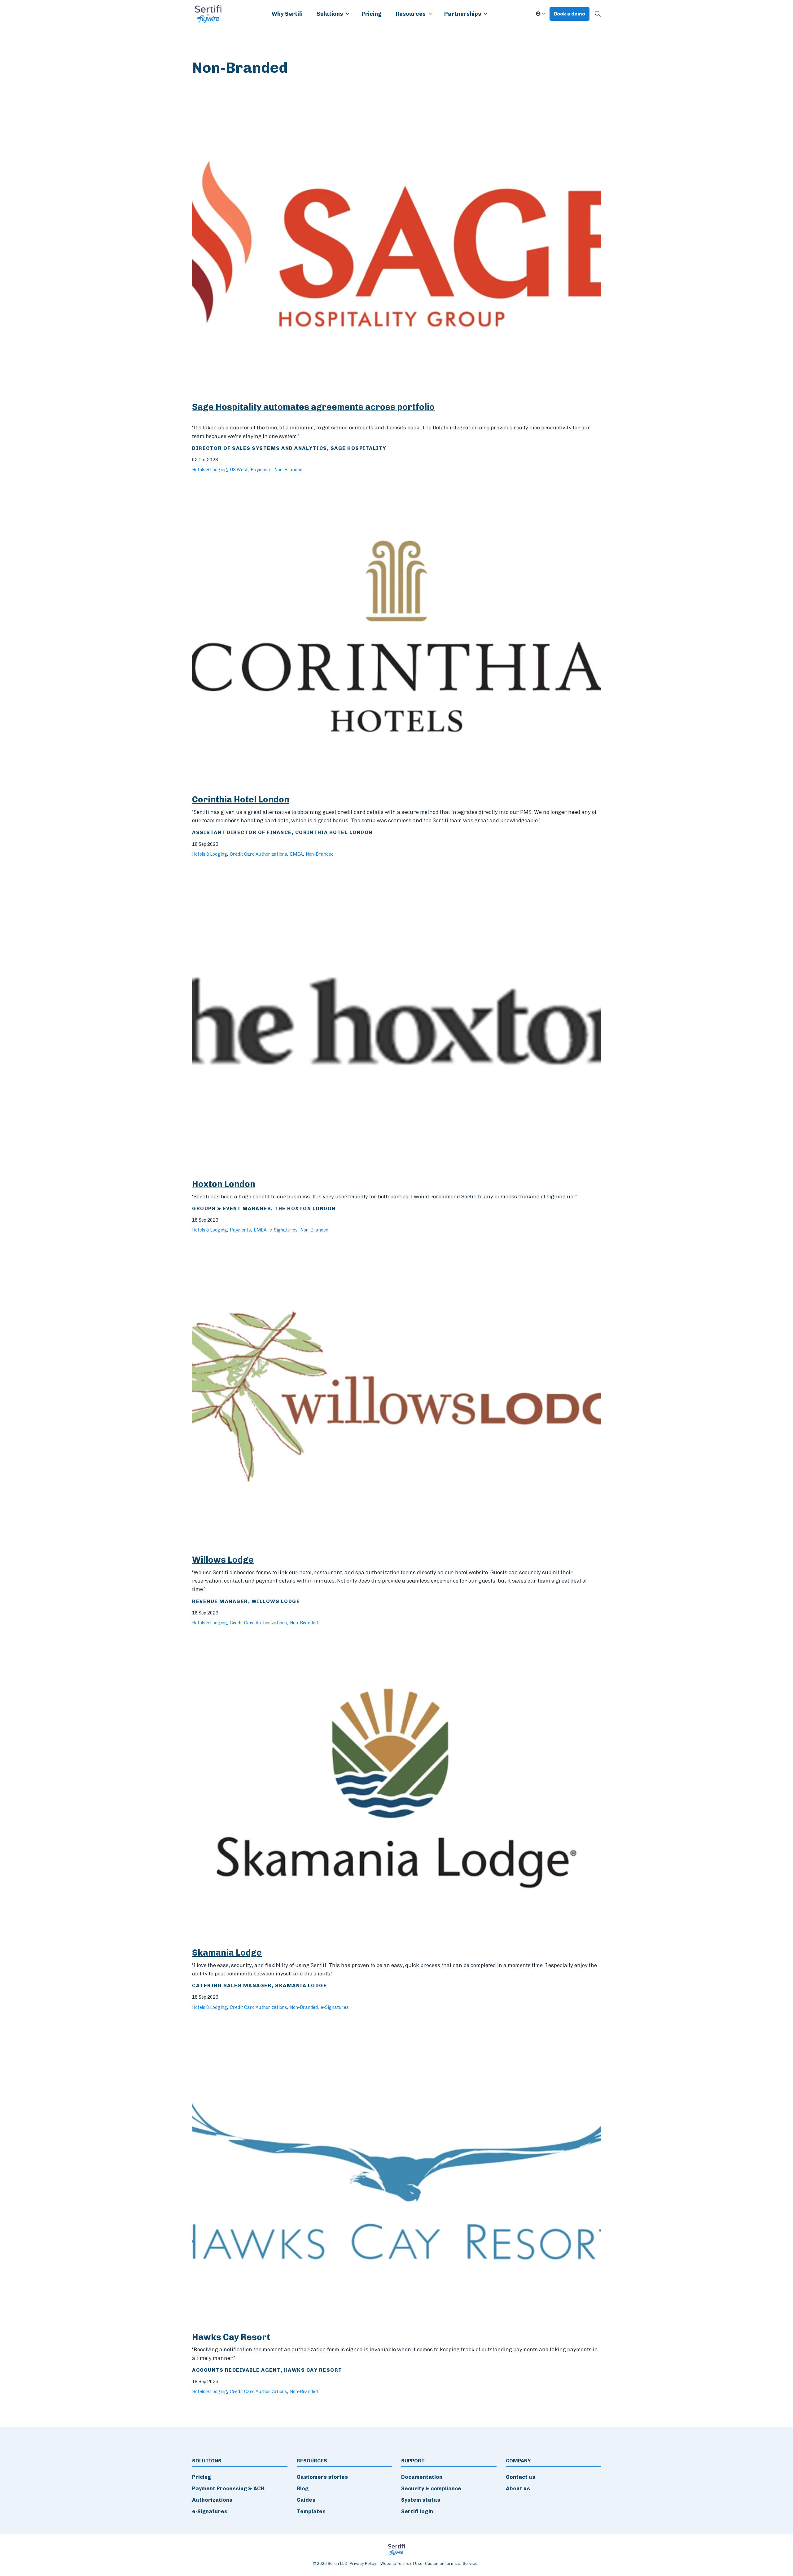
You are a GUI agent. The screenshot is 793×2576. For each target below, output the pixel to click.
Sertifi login (417, 2511)
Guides (306, 2500)
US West (239, 470)
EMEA (296, 854)
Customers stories (322, 2477)
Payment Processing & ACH (228, 2488)
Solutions (330, 14)
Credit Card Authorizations (258, 854)
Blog (303, 2488)
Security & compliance (431, 2488)
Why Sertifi (287, 14)
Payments (261, 470)
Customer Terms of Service (451, 2563)
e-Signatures (284, 1230)
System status (421, 2500)
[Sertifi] (208, 14)
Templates (311, 2511)
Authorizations (212, 2500)
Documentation (422, 2477)
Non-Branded (288, 470)
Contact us (521, 2477)
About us (518, 2488)
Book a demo (570, 14)
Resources (411, 14)
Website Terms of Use (401, 2563)
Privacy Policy (363, 2563)
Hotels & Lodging (210, 470)
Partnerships (463, 14)
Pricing (372, 14)
